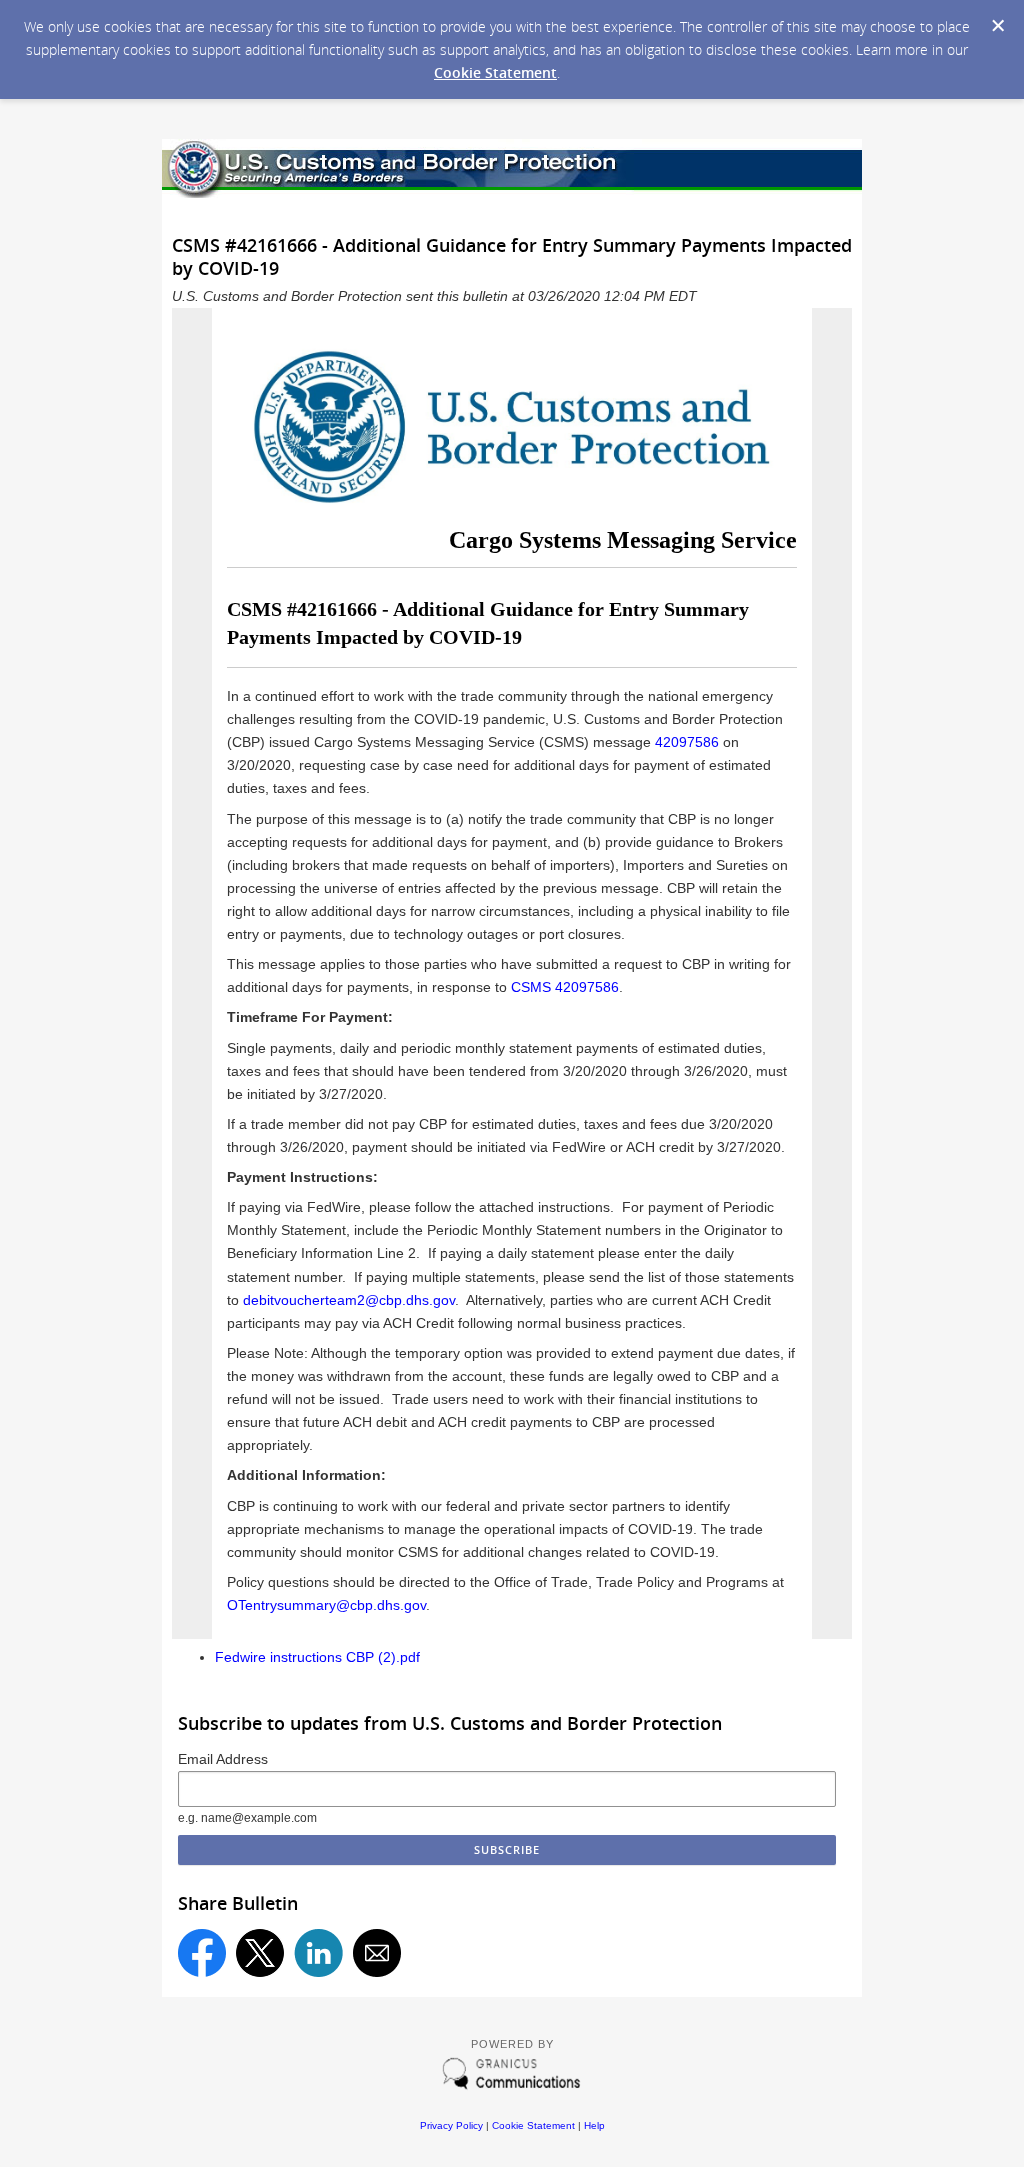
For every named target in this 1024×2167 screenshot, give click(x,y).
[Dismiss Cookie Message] (998, 26)
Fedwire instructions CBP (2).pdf (317, 1657)
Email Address (223, 1759)
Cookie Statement (495, 72)
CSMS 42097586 (565, 987)
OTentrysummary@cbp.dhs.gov (326, 1605)
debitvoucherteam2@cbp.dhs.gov (349, 1300)
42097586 (689, 742)
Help (594, 2125)
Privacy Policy (451, 2125)
